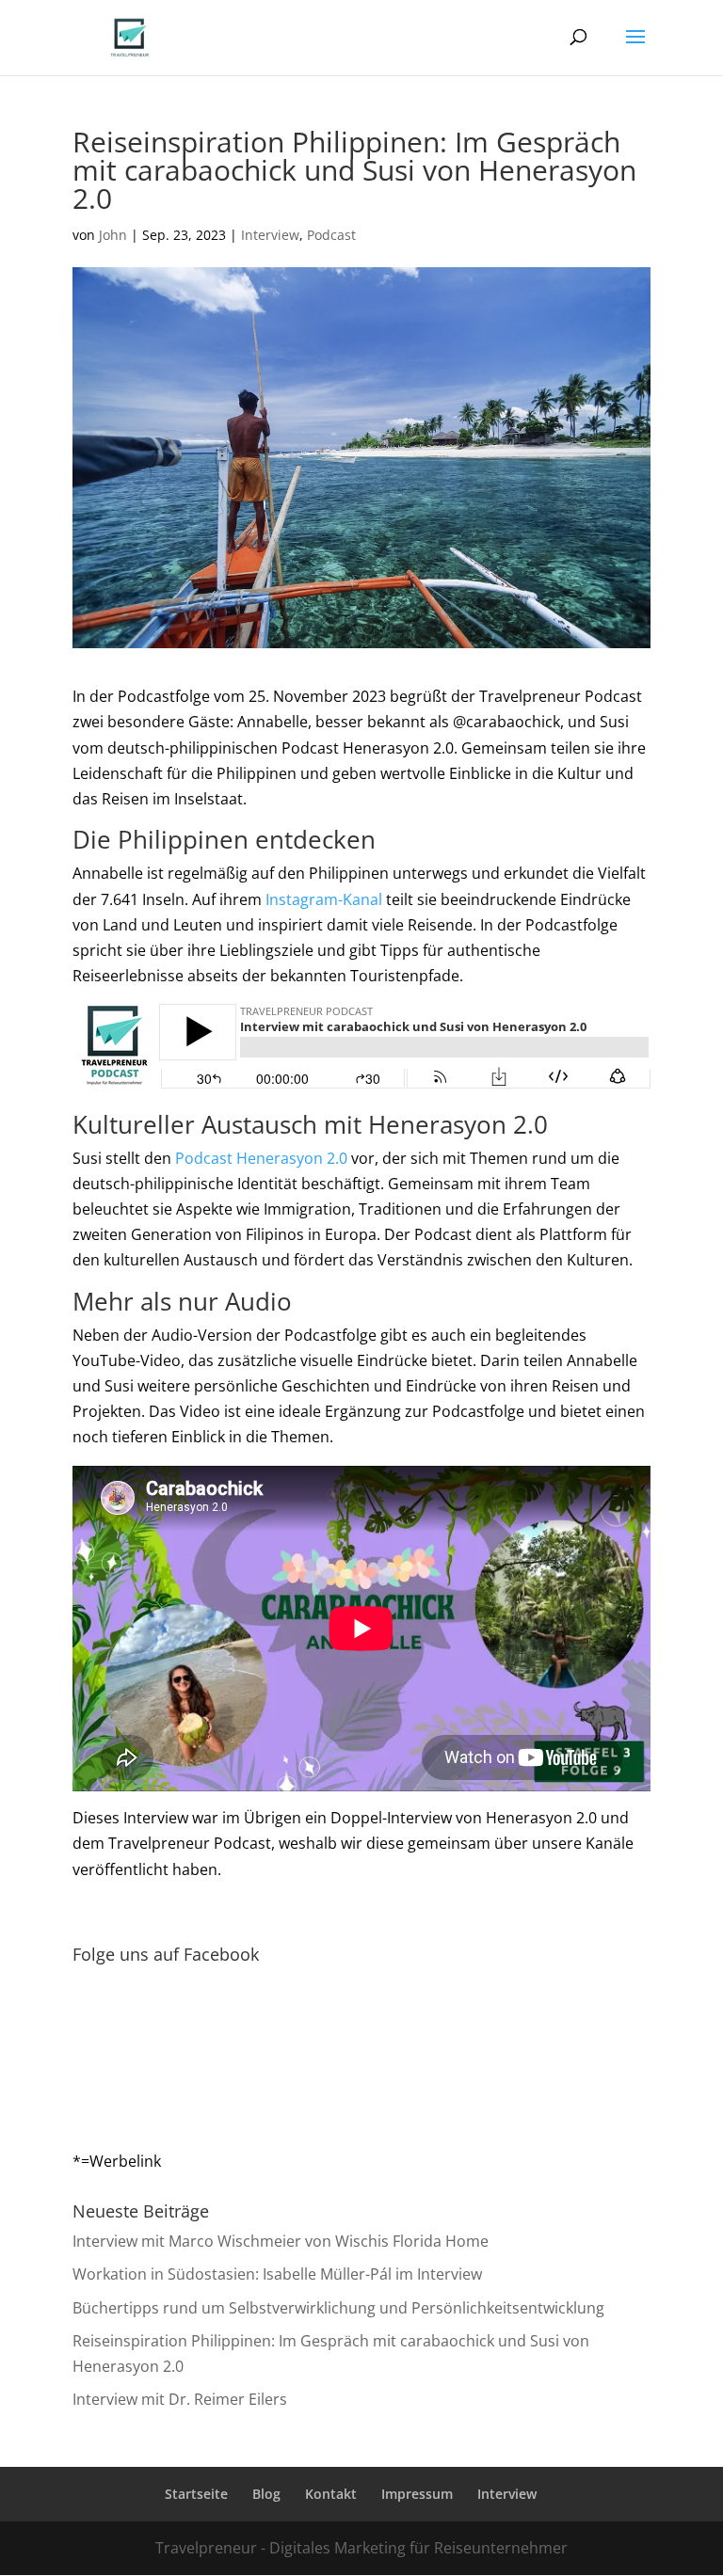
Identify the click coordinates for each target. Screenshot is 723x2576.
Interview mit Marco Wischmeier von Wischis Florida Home (281, 2241)
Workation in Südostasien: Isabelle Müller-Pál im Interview (277, 2274)
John (113, 235)
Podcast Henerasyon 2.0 (261, 1158)
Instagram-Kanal (324, 899)
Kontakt (331, 2494)
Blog (266, 2494)
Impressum (417, 2494)
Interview (270, 235)
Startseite (196, 2494)
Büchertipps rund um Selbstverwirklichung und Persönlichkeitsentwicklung (338, 2308)
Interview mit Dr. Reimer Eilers (180, 2399)
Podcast (331, 235)
